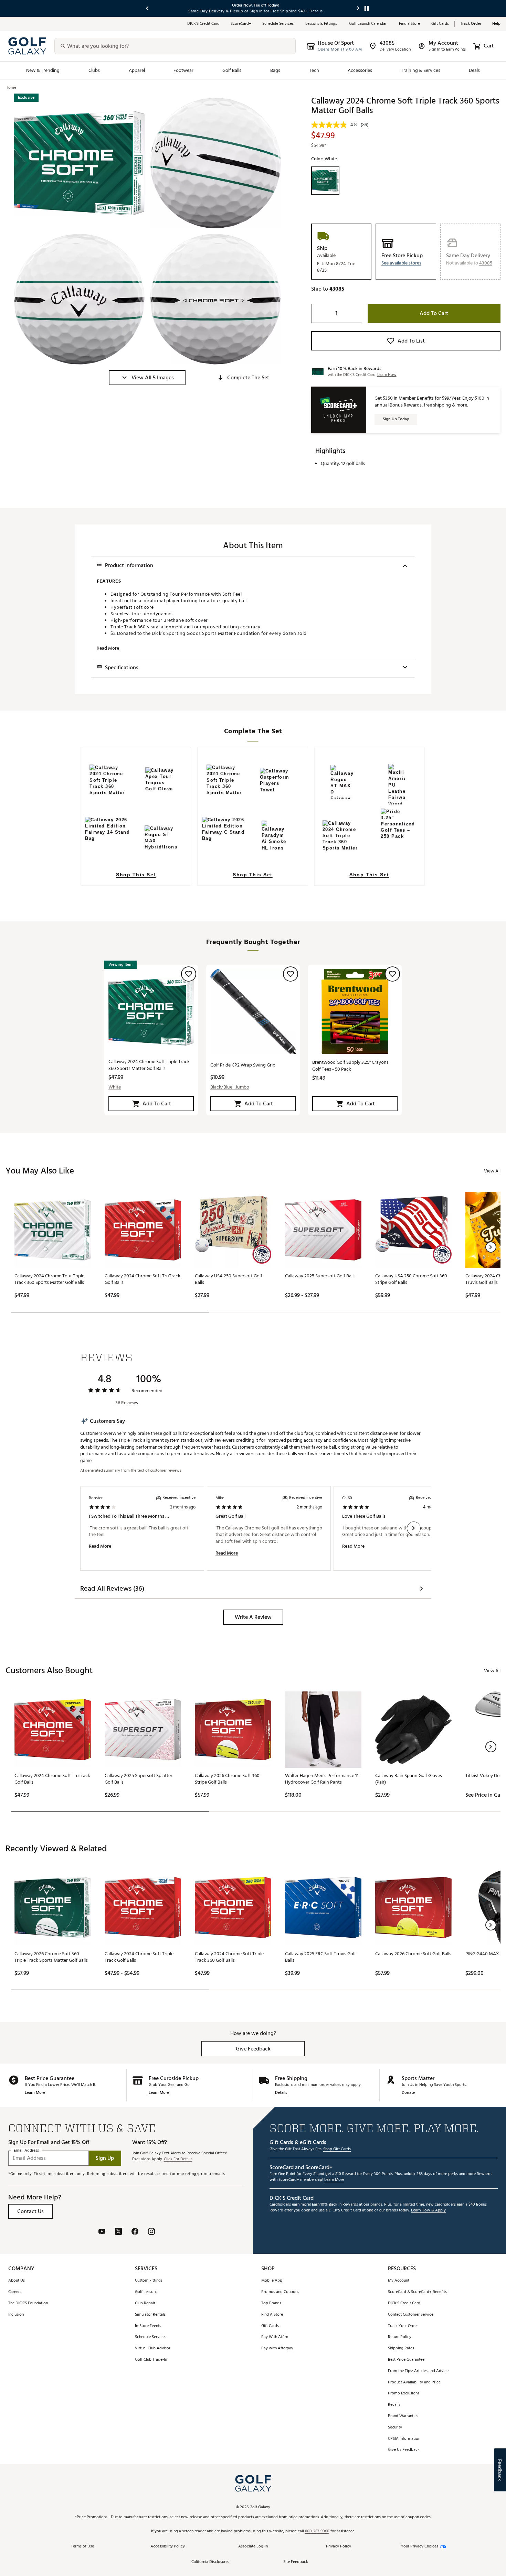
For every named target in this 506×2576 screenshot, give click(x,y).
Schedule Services (278, 24)
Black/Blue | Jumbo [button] (230, 1087)
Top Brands (271, 2303)
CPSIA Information (404, 2439)
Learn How (387, 375)
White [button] (115, 1087)
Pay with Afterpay (277, 2348)
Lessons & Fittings (322, 24)
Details (281, 2093)
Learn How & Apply (428, 2211)
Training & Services (421, 70)
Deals (474, 70)
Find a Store (410, 24)
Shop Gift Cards (337, 2149)
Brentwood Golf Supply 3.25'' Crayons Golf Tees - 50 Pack (350, 1066)
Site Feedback (296, 2562)
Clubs (94, 70)
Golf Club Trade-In (151, 2360)
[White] (325, 181)
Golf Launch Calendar (368, 24)
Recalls (394, 2405)
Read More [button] (108, 648)
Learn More (35, 2093)
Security (395, 2428)
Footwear (183, 70)
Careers (15, 2292)
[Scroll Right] (414, 1528)
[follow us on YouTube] (102, 2232)
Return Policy (400, 2337)
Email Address (26, 2150)
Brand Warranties (403, 2416)
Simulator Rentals (150, 2315)
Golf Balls (232, 70)
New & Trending (43, 70)
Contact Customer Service (411, 2315)
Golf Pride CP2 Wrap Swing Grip (243, 1065)
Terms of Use (82, 2547)
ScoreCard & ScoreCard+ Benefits (417, 2292)
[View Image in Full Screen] (79, 163)
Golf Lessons (146, 2292)
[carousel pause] (367, 8)
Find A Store (272, 2315)
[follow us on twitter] (118, 2232)
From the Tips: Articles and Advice (418, 2371)
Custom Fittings (149, 2281)
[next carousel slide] (358, 8)
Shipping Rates (401, 2348)
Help (496, 24)
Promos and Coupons (280, 2292)
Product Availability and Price (414, 2383)
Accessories (360, 70)
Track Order (471, 24)
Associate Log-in (253, 2547)
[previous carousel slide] (148, 8)
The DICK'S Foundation (28, 2303)
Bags (275, 70)
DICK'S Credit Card (404, 2303)
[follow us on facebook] (135, 2232)
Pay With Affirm (275, 2337)
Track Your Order (403, 2326)
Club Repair (145, 2303)
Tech (314, 70)
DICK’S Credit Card (203, 24)
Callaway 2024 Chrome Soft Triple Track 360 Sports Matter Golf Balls (149, 1065)
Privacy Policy (339, 2547)
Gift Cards (440, 24)
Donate (408, 2093)
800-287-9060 (317, 2531)
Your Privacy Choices (420, 2547)
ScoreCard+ (241, 24)
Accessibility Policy (168, 2547)
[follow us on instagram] (151, 2232)
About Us (17, 2281)
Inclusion (16, 2315)
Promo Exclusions (404, 2394)
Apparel (137, 70)
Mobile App (272, 2281)
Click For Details (178, 2159)
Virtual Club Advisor (153, 2348)
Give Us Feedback (404, 2450)
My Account (399, 2281)
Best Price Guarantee (406, 2360)
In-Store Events (148, 2326)
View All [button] (492, 1171)
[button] (147, 378)
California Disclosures (210, 2562)
